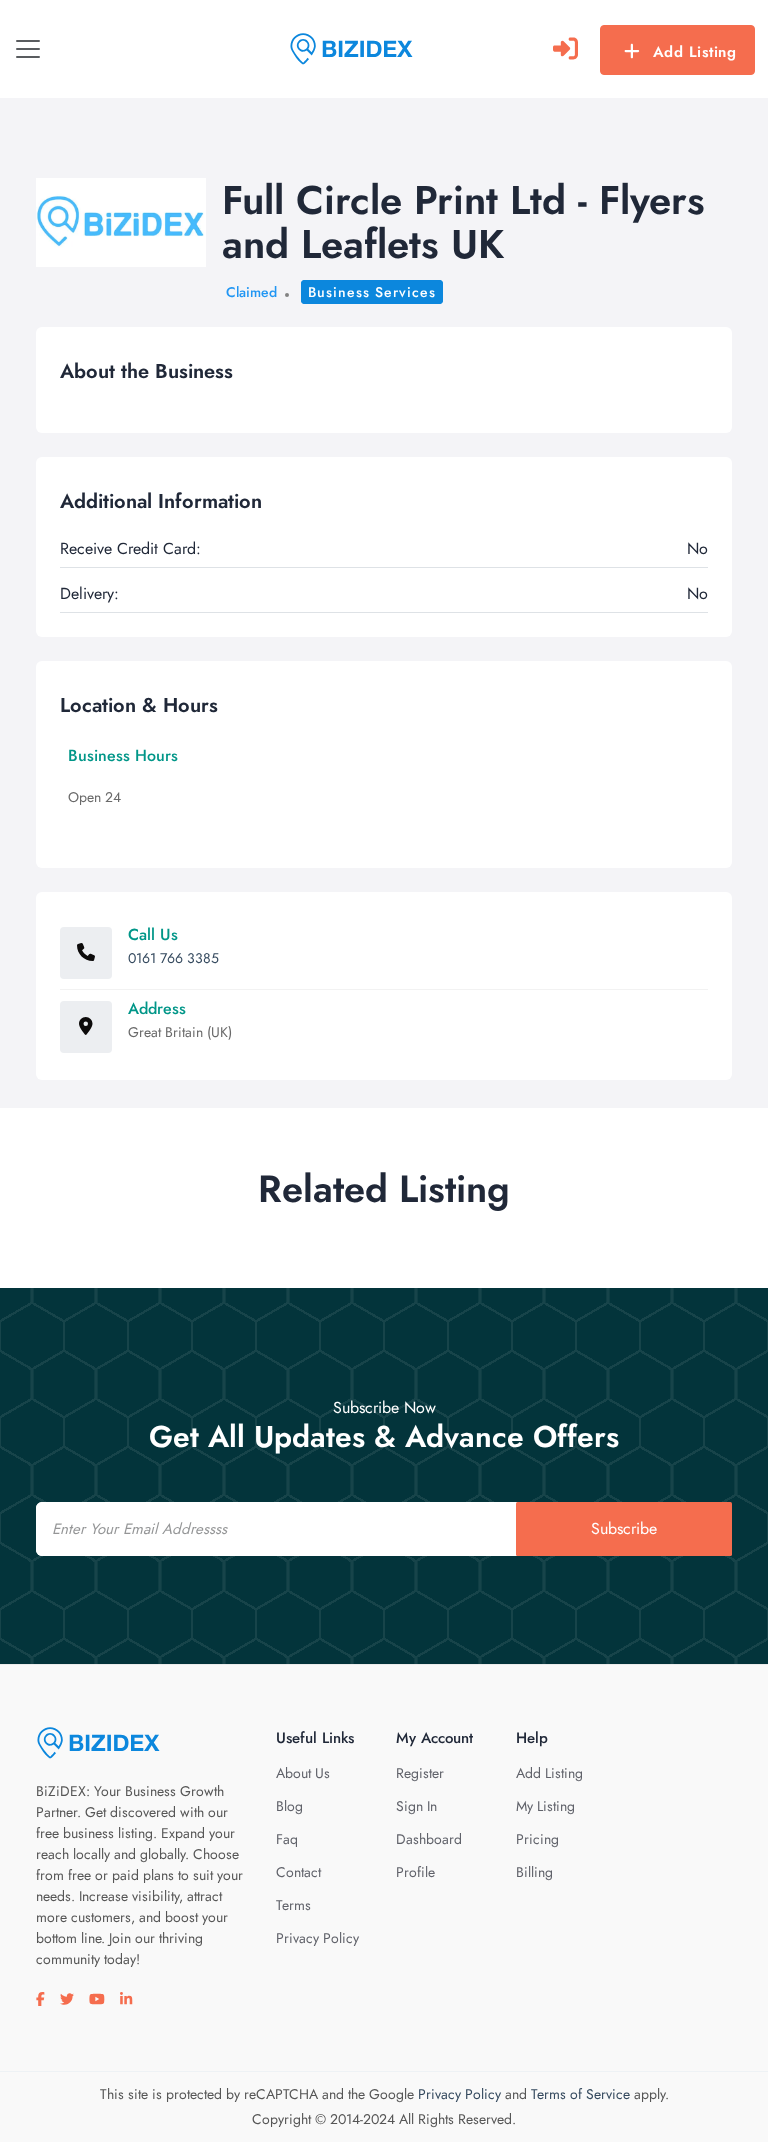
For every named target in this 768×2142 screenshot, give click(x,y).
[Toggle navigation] (28, 49)
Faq (287, 1839)
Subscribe (624, 1528)
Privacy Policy (317, 1938)
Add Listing (695, 52)
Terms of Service (580, 2094)
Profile (415, 1872)
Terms (293, 1905)
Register (420, 1773)
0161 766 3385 (173, 958)
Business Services (372, 292)
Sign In (416, 1806)
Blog (289, 1806)
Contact (298, 1872)
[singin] (565, 49)
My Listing (545, 1806)
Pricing (537, 1839)
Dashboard (429, 1839)
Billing (534, 1872)
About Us (303, 1773)
